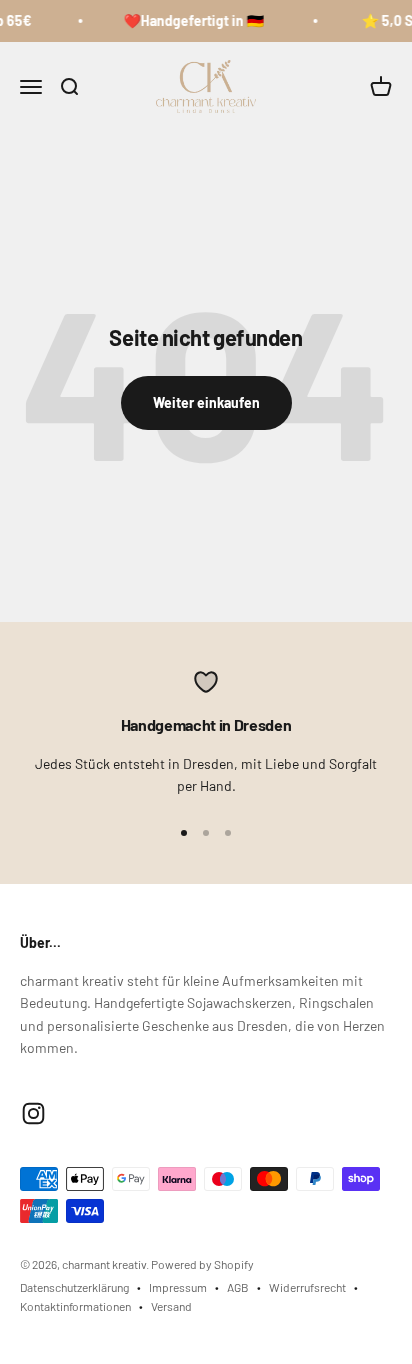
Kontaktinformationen (75, 1306)
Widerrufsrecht (307, 1287)
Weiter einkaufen (206, 402)
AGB (238, 1287)
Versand (171, 1306)
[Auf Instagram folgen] (33, 1113)
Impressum (178, 1287)
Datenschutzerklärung (74, 1287)
